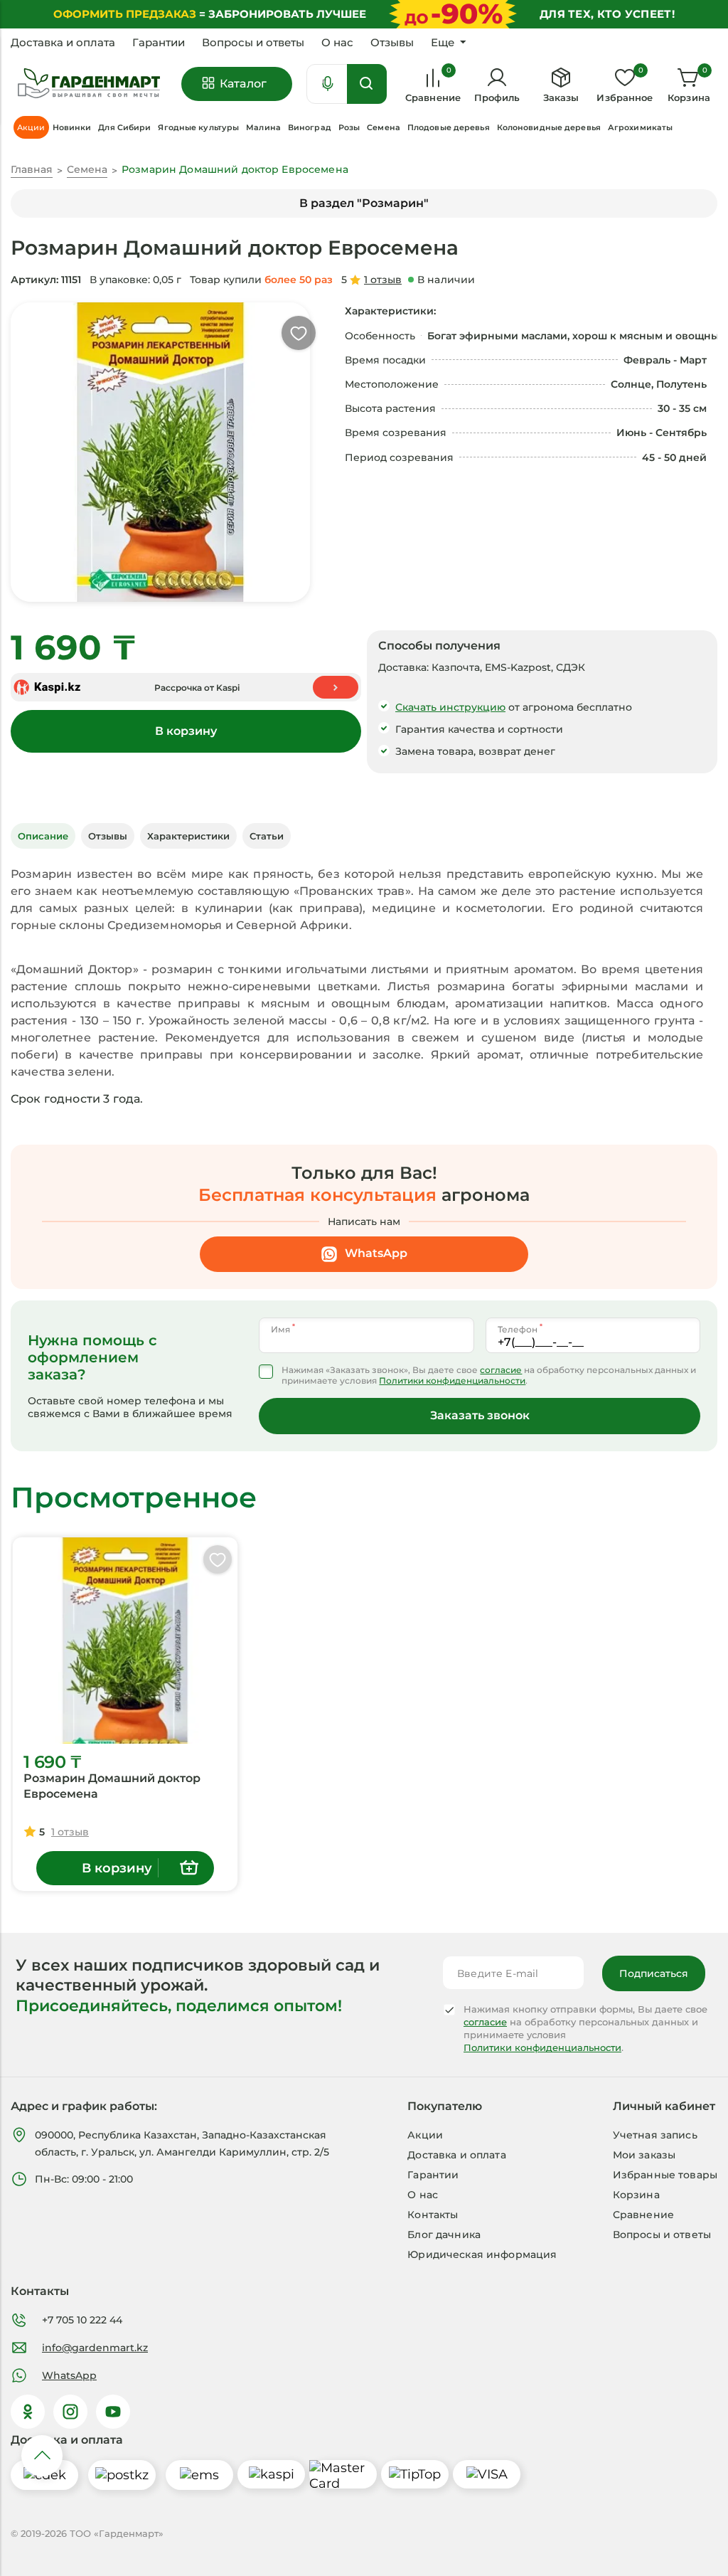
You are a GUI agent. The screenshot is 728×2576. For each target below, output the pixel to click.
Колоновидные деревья (549, 127)
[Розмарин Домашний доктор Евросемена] (125, 1641)
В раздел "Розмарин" (364, 203)
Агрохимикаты (640, 127)
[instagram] (70, 2412)
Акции (425, 2135)
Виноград (310, 127)
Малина (263, 127)
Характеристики (188, 836)
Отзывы (392, 43)
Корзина (636, 2195)
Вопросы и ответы (253, 43)
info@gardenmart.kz (95, 2348)
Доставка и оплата (63, 43)
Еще (443, 43)
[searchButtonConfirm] (367, 84)
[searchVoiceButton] (328, 84)
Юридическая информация (482, 2254)
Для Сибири (124, 127)
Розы (349, 127)
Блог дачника (444, 2235)
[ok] (28, 2412)
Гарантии (159, 43)
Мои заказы (644, 2155)
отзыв (383, 280)
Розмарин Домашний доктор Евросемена (112, 1786)
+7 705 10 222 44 (82, 2320)
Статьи (267, 836)
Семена (384, 127)
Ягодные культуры (198, 127)
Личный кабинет (664, 2106)
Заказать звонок (480, 1415)
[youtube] (113, 2412)
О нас (337, 43)
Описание (43, 836)
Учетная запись (655, 2135)
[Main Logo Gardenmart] (89, 84)
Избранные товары (665, 2175)
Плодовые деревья (449, 127)
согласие (501, 1370)
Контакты (433, 2215)
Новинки (72, 127)
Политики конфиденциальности (452, 1380)
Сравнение (643, 2215)
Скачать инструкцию (450, 707)
